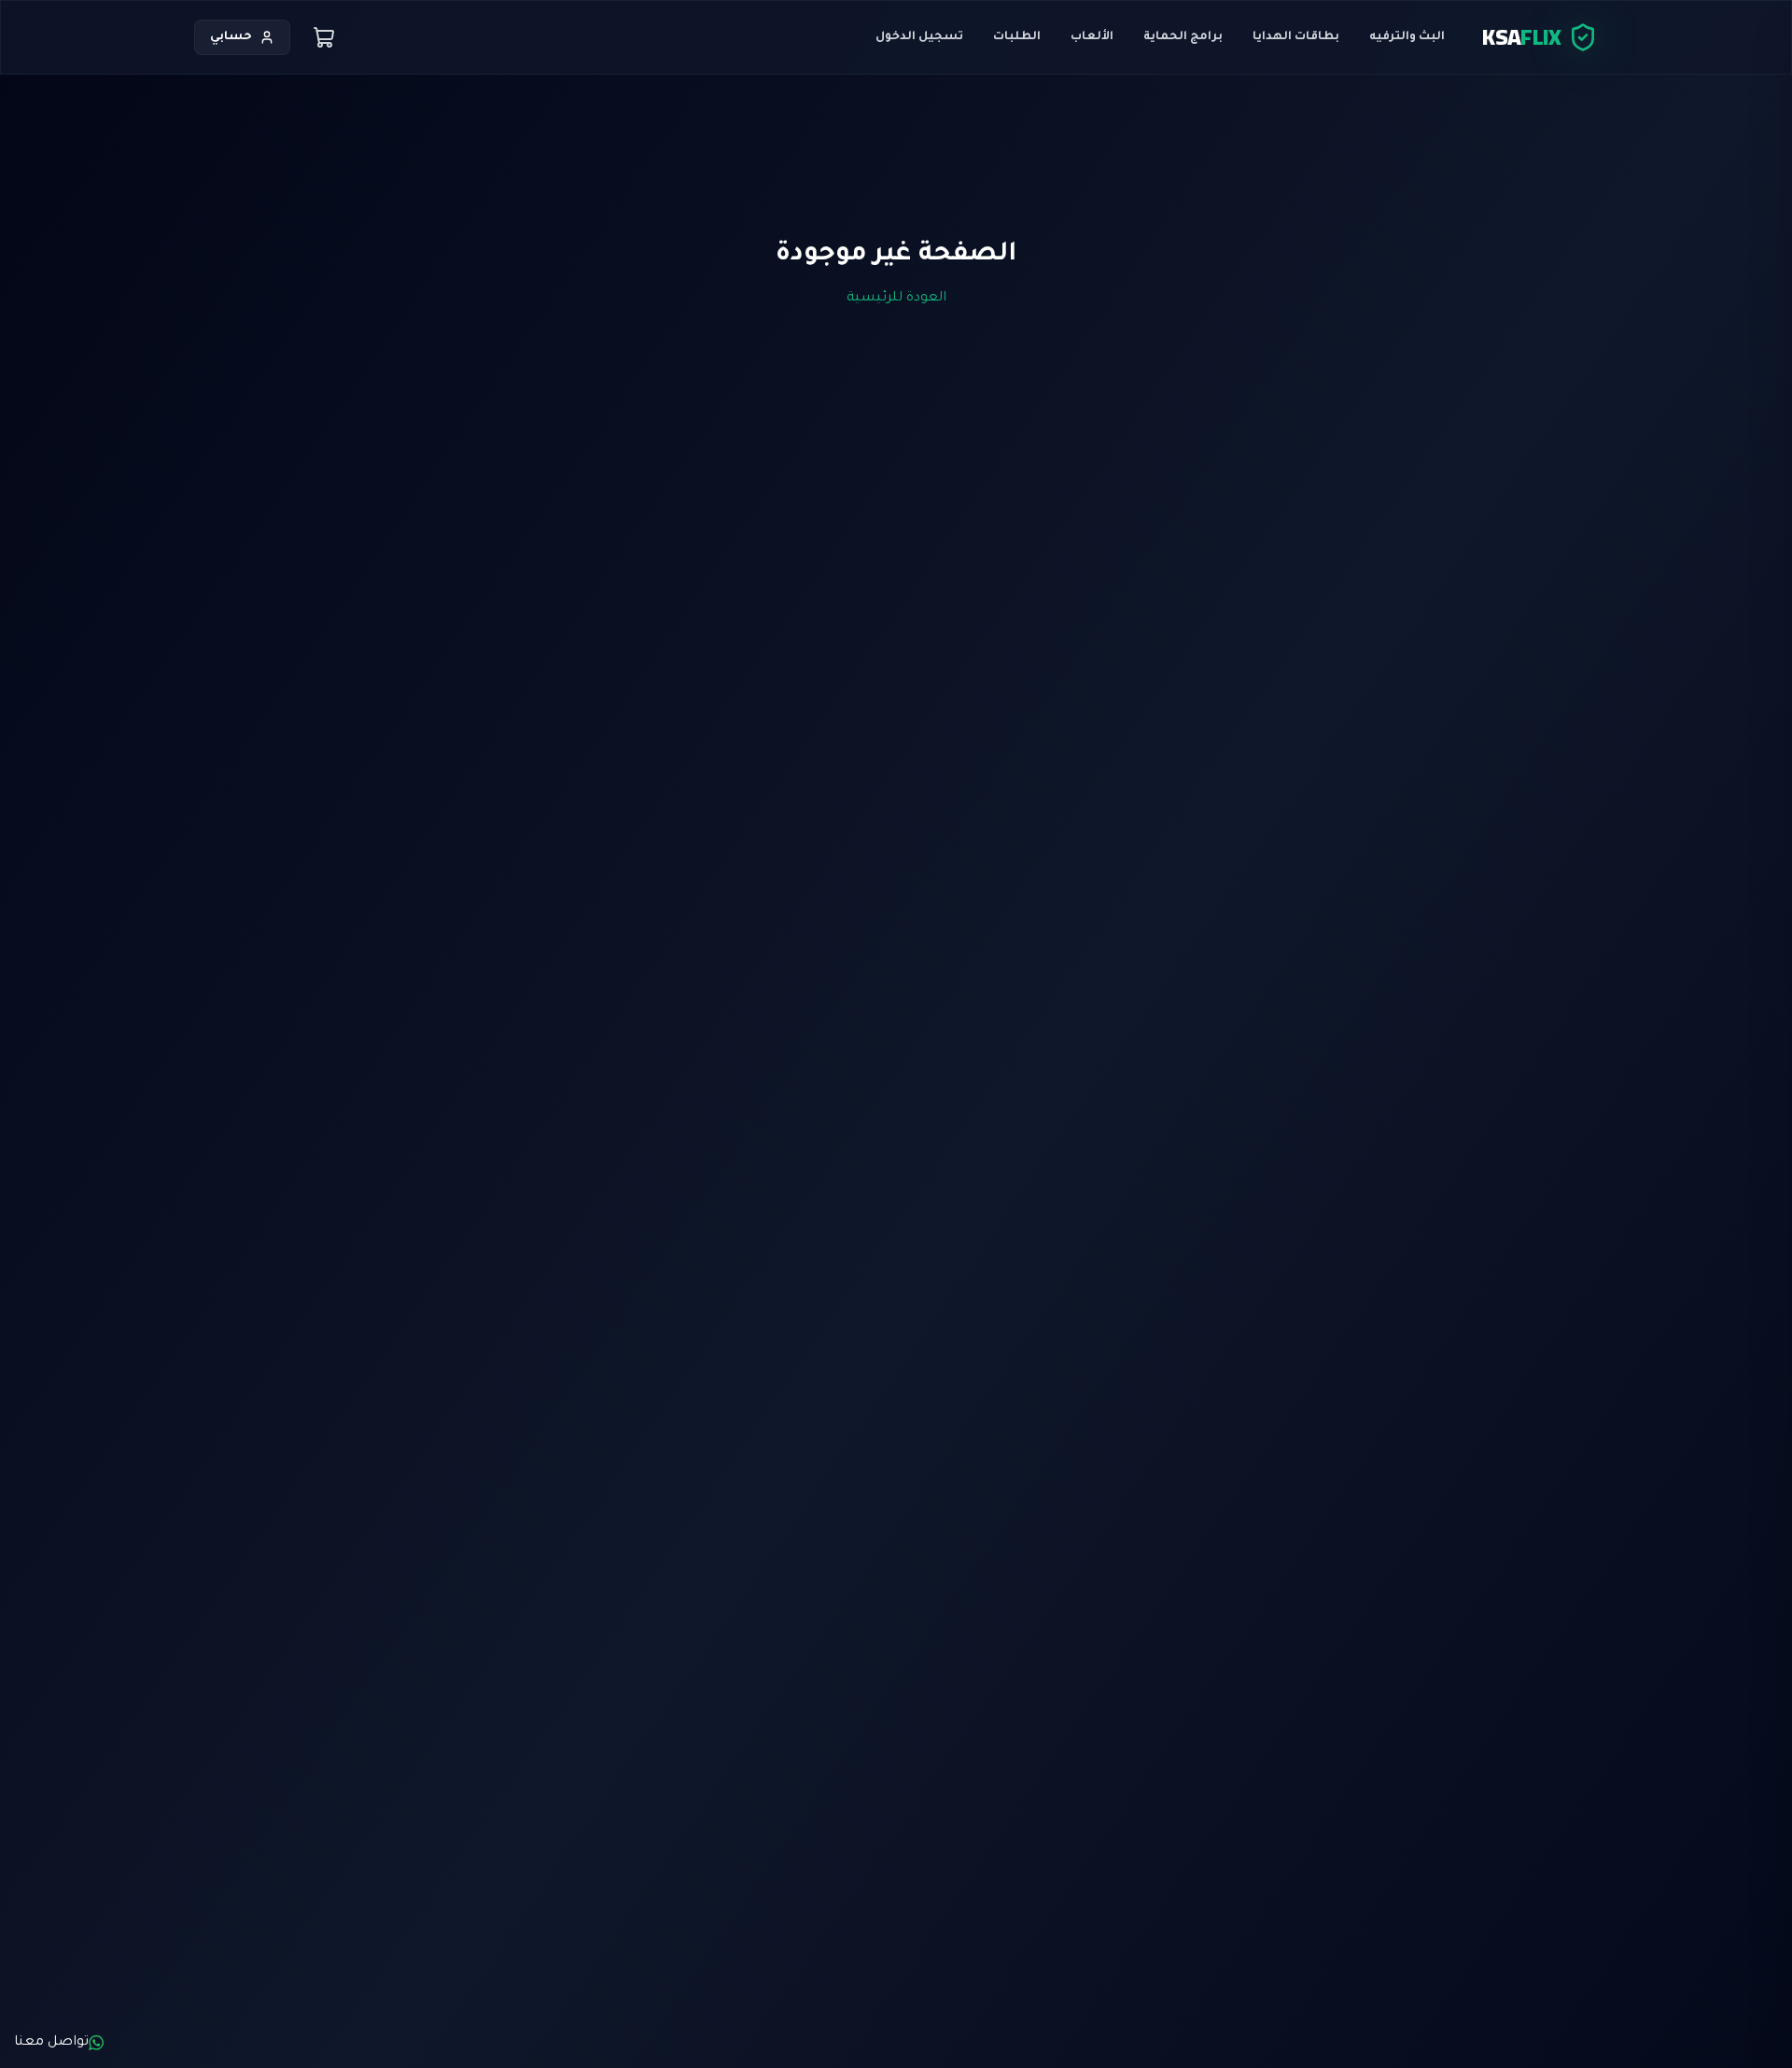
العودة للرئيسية (896, 299)
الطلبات (1017, 37)
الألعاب (1092, 37)
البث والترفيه (1407, 37)
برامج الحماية (1183, 37)
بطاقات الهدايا (1296, 37)
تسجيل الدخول (919, 37)
